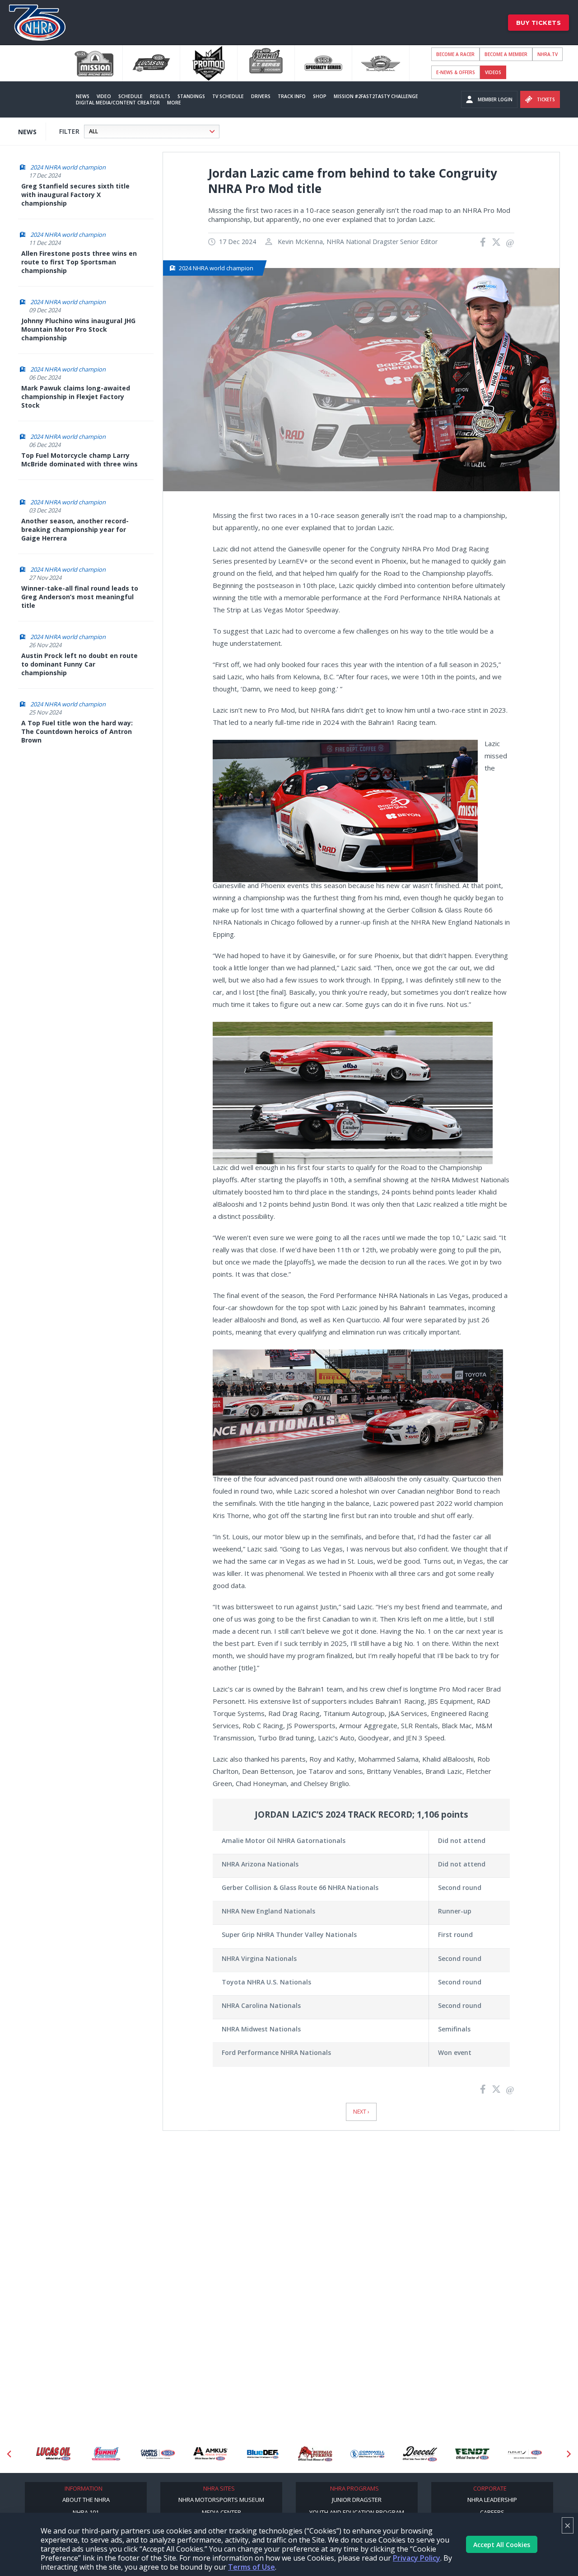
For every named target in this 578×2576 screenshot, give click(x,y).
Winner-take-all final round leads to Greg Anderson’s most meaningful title (80, 597)
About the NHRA (86, 2500)
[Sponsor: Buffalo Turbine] (263, 2454)
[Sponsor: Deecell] (368, 2454)
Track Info (292, 96)
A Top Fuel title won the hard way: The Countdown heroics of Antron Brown (77, 731)
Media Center (221, 2512)
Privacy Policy (417, 2558)
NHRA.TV (548, 54)
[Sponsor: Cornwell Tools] (315, 2454)
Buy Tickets (539, 23)
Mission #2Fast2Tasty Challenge (376, 96)
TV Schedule (228, 96)
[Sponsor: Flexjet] (472, 2454)
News (83, 96)
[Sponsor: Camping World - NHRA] (106, 2454)
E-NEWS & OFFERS (456, 72)
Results (160, 96)
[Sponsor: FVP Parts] (525, 2454)
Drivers (261, 96)
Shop (320, 96)
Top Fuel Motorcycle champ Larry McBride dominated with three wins (79, 460)
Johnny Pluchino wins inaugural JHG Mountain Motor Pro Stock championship (78, 329)
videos (493, 72)
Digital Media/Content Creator (118, 103)
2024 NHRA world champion (68, 167)
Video (104, 96)
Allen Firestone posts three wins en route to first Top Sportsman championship (79, 262)
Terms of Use (252, 2567)
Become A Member (506, 54)
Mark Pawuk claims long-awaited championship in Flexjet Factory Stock (76, 397)
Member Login (495, 99)
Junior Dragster (357, 2500)
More (174, 103)
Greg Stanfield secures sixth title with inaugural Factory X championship (75, 195)
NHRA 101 (86, 2512)
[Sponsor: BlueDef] (210, 2454)
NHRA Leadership (492, 2500)
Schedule (131, 96)
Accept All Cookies (502, 2545)
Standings (191, 96)
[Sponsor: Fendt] (420, 2454)
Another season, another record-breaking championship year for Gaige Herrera (75, 529)
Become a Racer (455, 54)
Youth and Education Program (357, 2512)
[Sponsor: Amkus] (158, 2454)
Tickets (546, 99)
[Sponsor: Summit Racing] (53, 2454)
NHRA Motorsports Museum (221, 2500)
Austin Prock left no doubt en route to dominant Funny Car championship (79, 664)
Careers (492, 2512)
